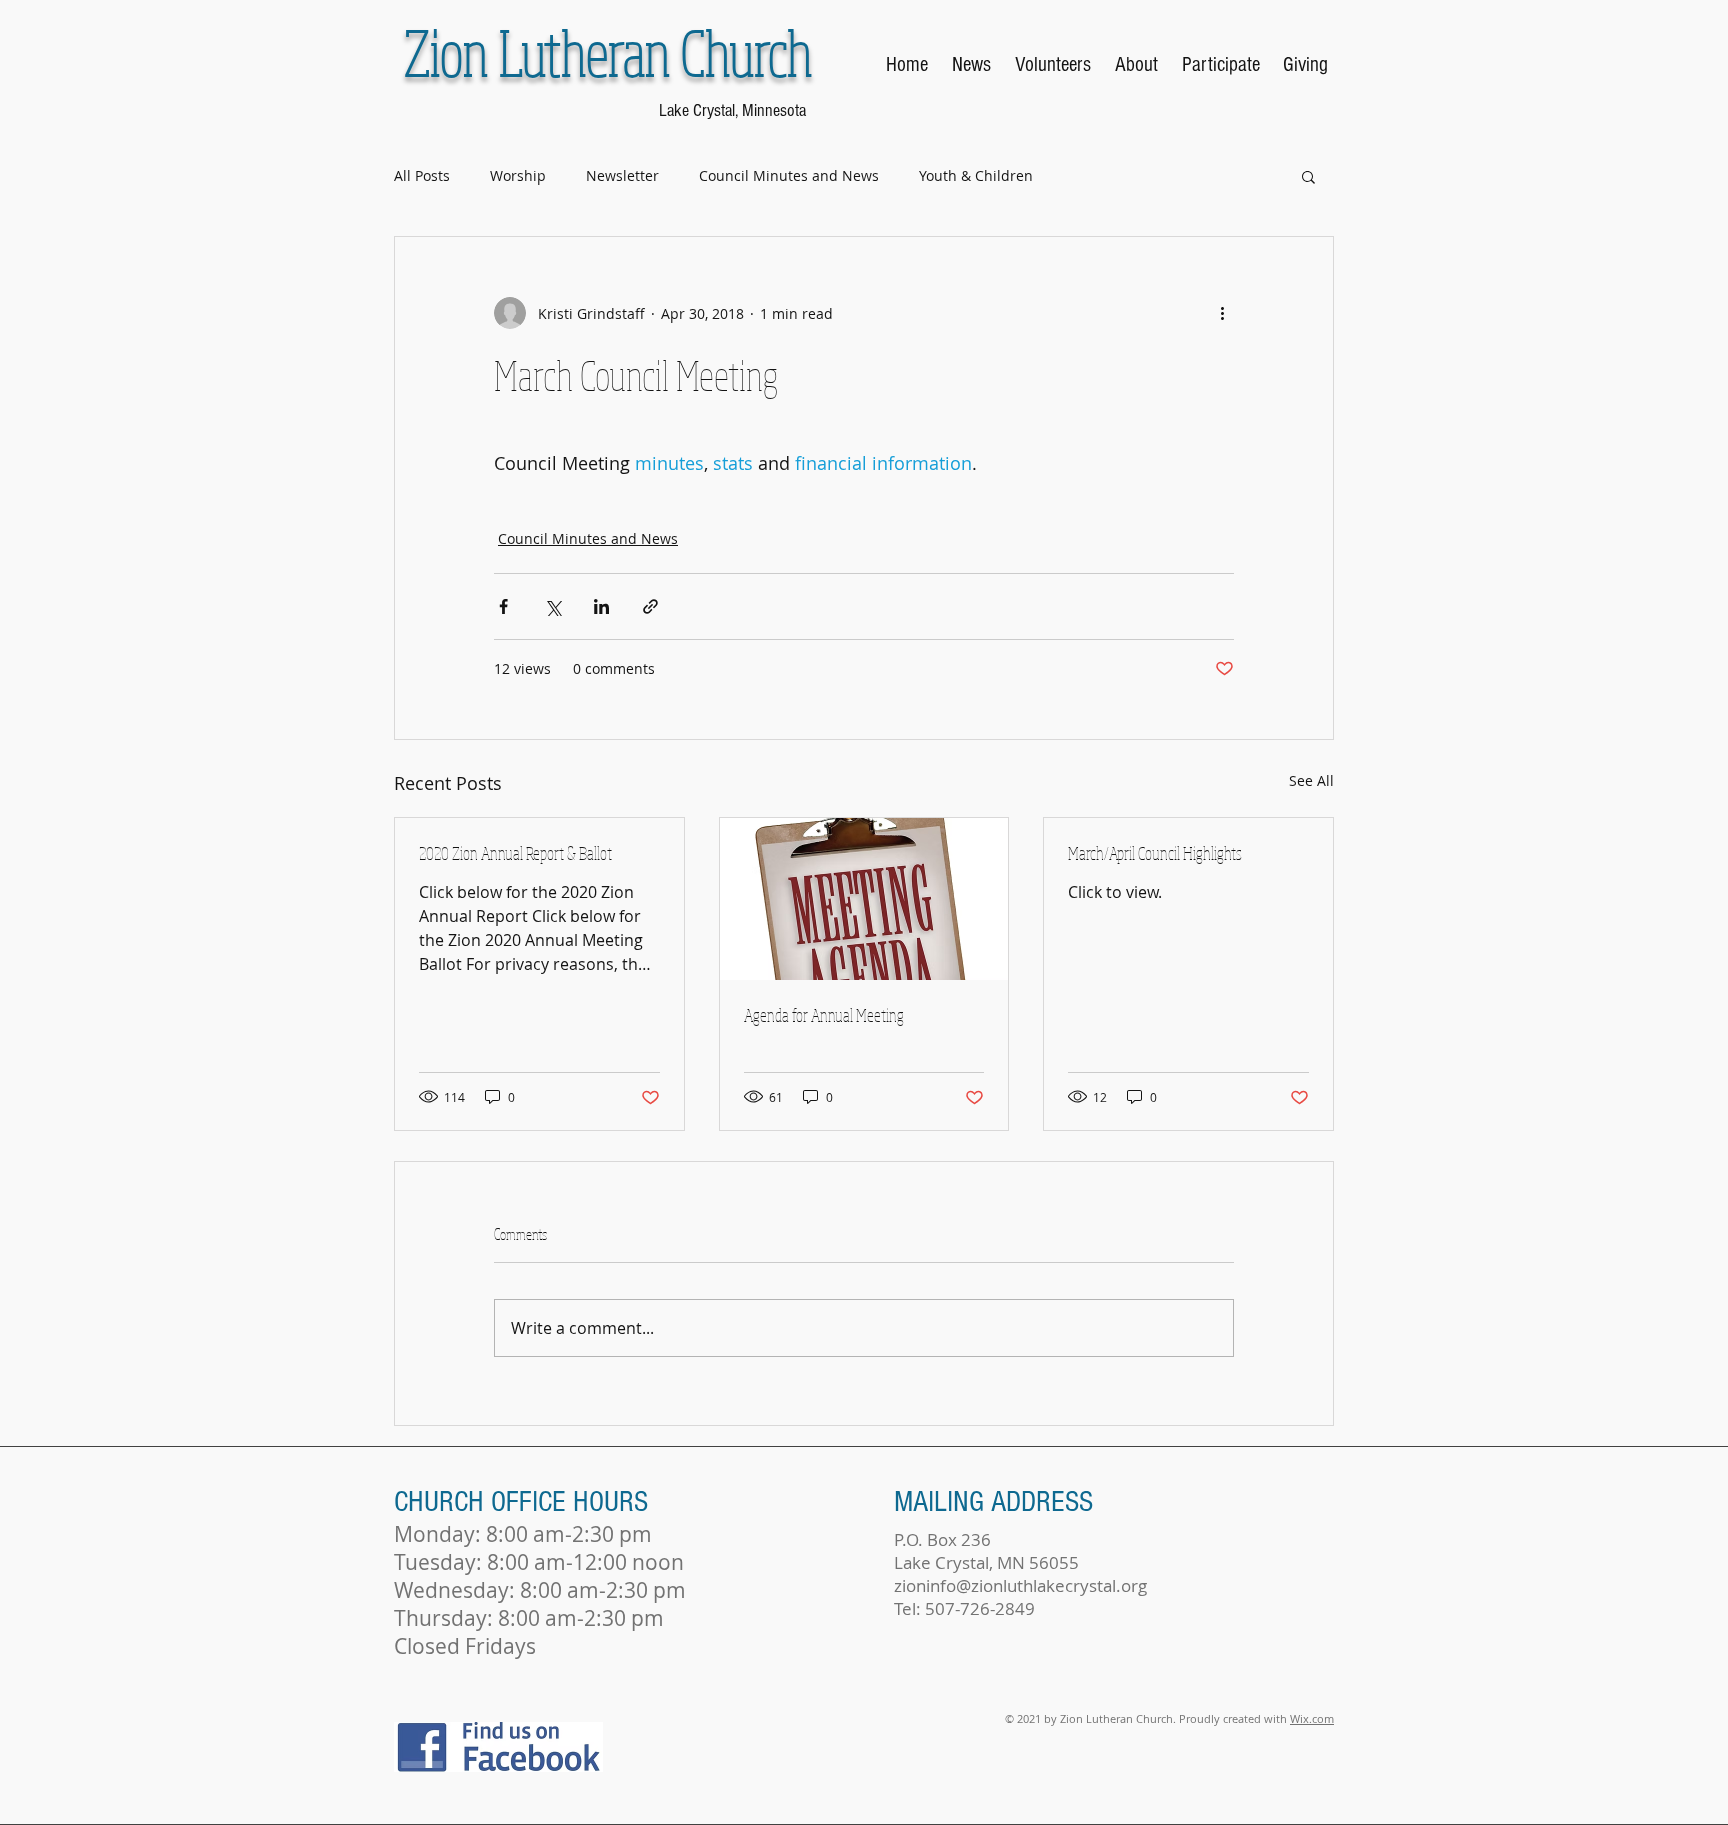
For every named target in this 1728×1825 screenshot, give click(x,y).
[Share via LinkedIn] (601, 606)
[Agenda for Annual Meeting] (864, 899)
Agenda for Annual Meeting (824, 1015)
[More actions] (1222, 313)
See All (1311, 780)
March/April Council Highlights (1155, 853)
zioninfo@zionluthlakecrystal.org (1020, 1585)
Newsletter (622, 175)
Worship (518, 175)
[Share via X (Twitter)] (552, 606)
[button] (1308, 176)
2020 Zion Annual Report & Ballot (515, 853)
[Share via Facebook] (503, 606)
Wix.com (1312, 1718)
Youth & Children (976, 175)
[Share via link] (650, 606)
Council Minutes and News (789, 175)
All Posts (422, 175)
